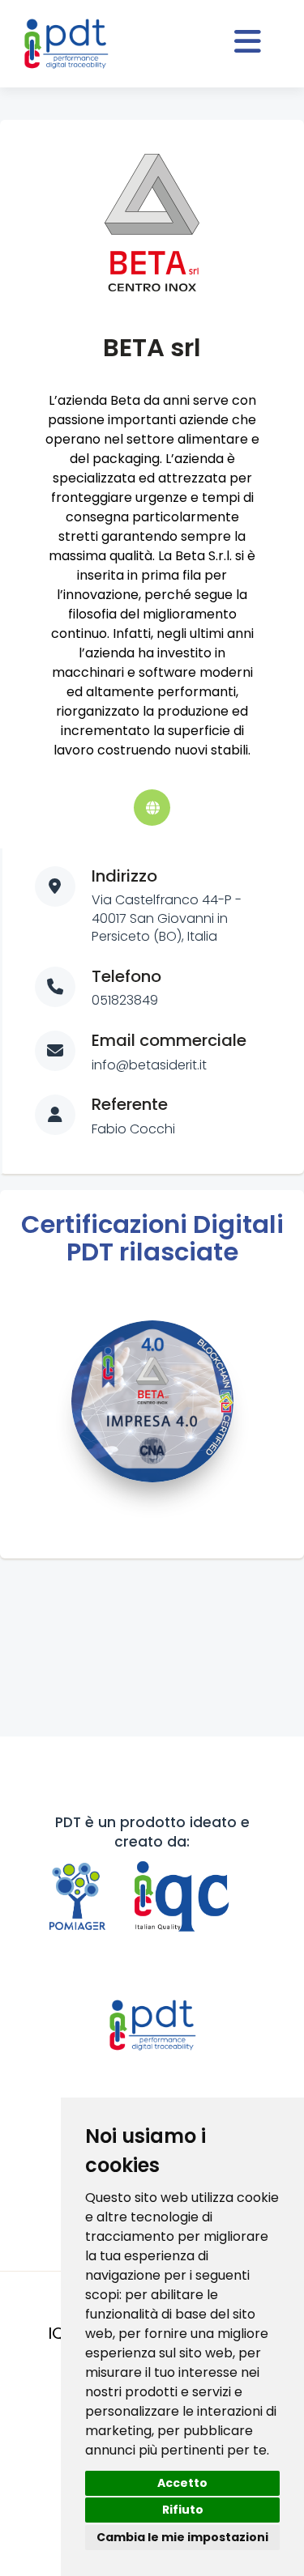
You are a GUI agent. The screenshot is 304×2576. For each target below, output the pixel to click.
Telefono (126, 976)
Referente (130, 1104)
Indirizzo (124, 876)
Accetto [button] (182, 2483)
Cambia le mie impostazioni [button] (182, 2537)
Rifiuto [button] (183, 2510)
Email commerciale (169, 1040)
